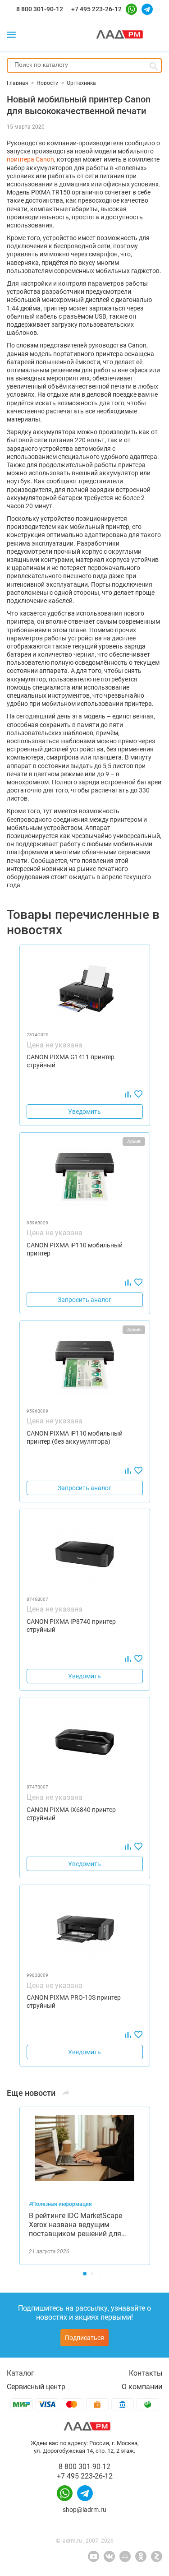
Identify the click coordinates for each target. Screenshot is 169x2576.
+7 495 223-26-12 (96, 9)
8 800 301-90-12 (40, 9)
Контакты (146, 2373)
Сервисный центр (36, 2387)
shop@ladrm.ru (84, 2510)
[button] (85, 2274)
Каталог (21, 2373)
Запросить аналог (84, 1300)
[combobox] (84, 65)
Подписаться (84, 2338)
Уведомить (84, 1112)
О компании (142, 2387)
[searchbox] (84, 65)
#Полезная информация (60, 2204)
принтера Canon (30, 159)
